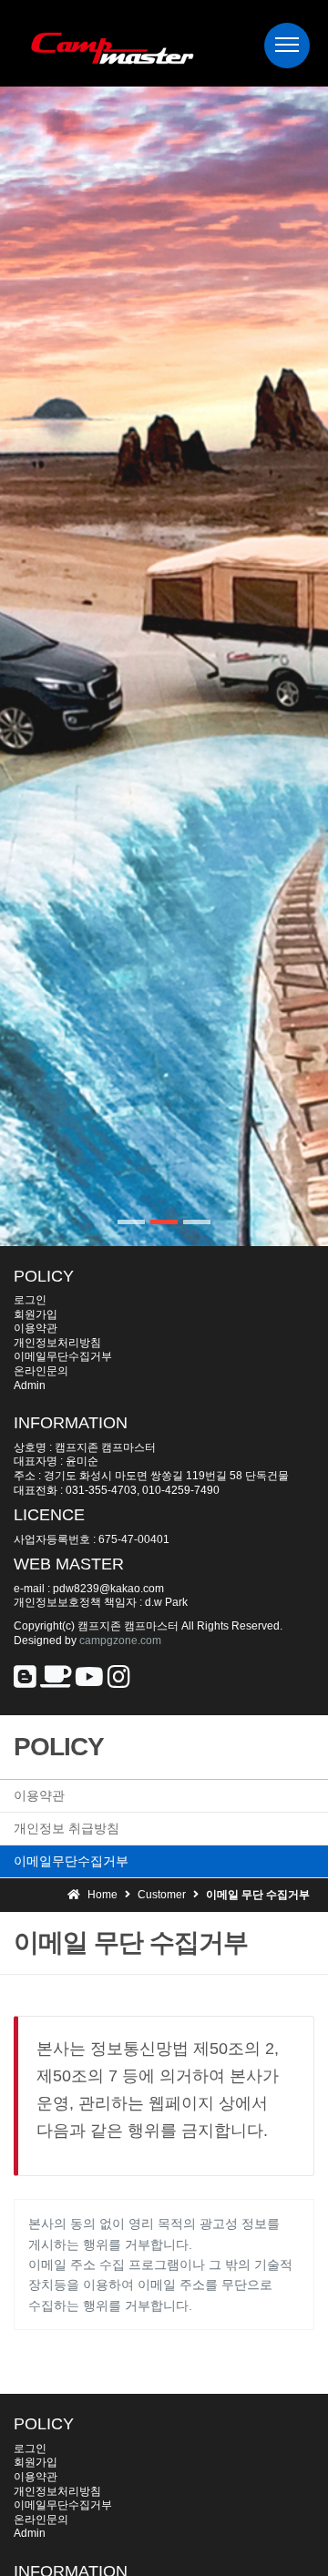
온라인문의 (41, 1371)
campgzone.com (120, 1641)
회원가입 (36, 1314)
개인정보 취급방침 (67, 1828)
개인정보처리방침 (57, 1343)
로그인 (30, 1300)
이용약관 (36, 1328)
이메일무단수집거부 (63, 1356)
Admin (30, 1385)
